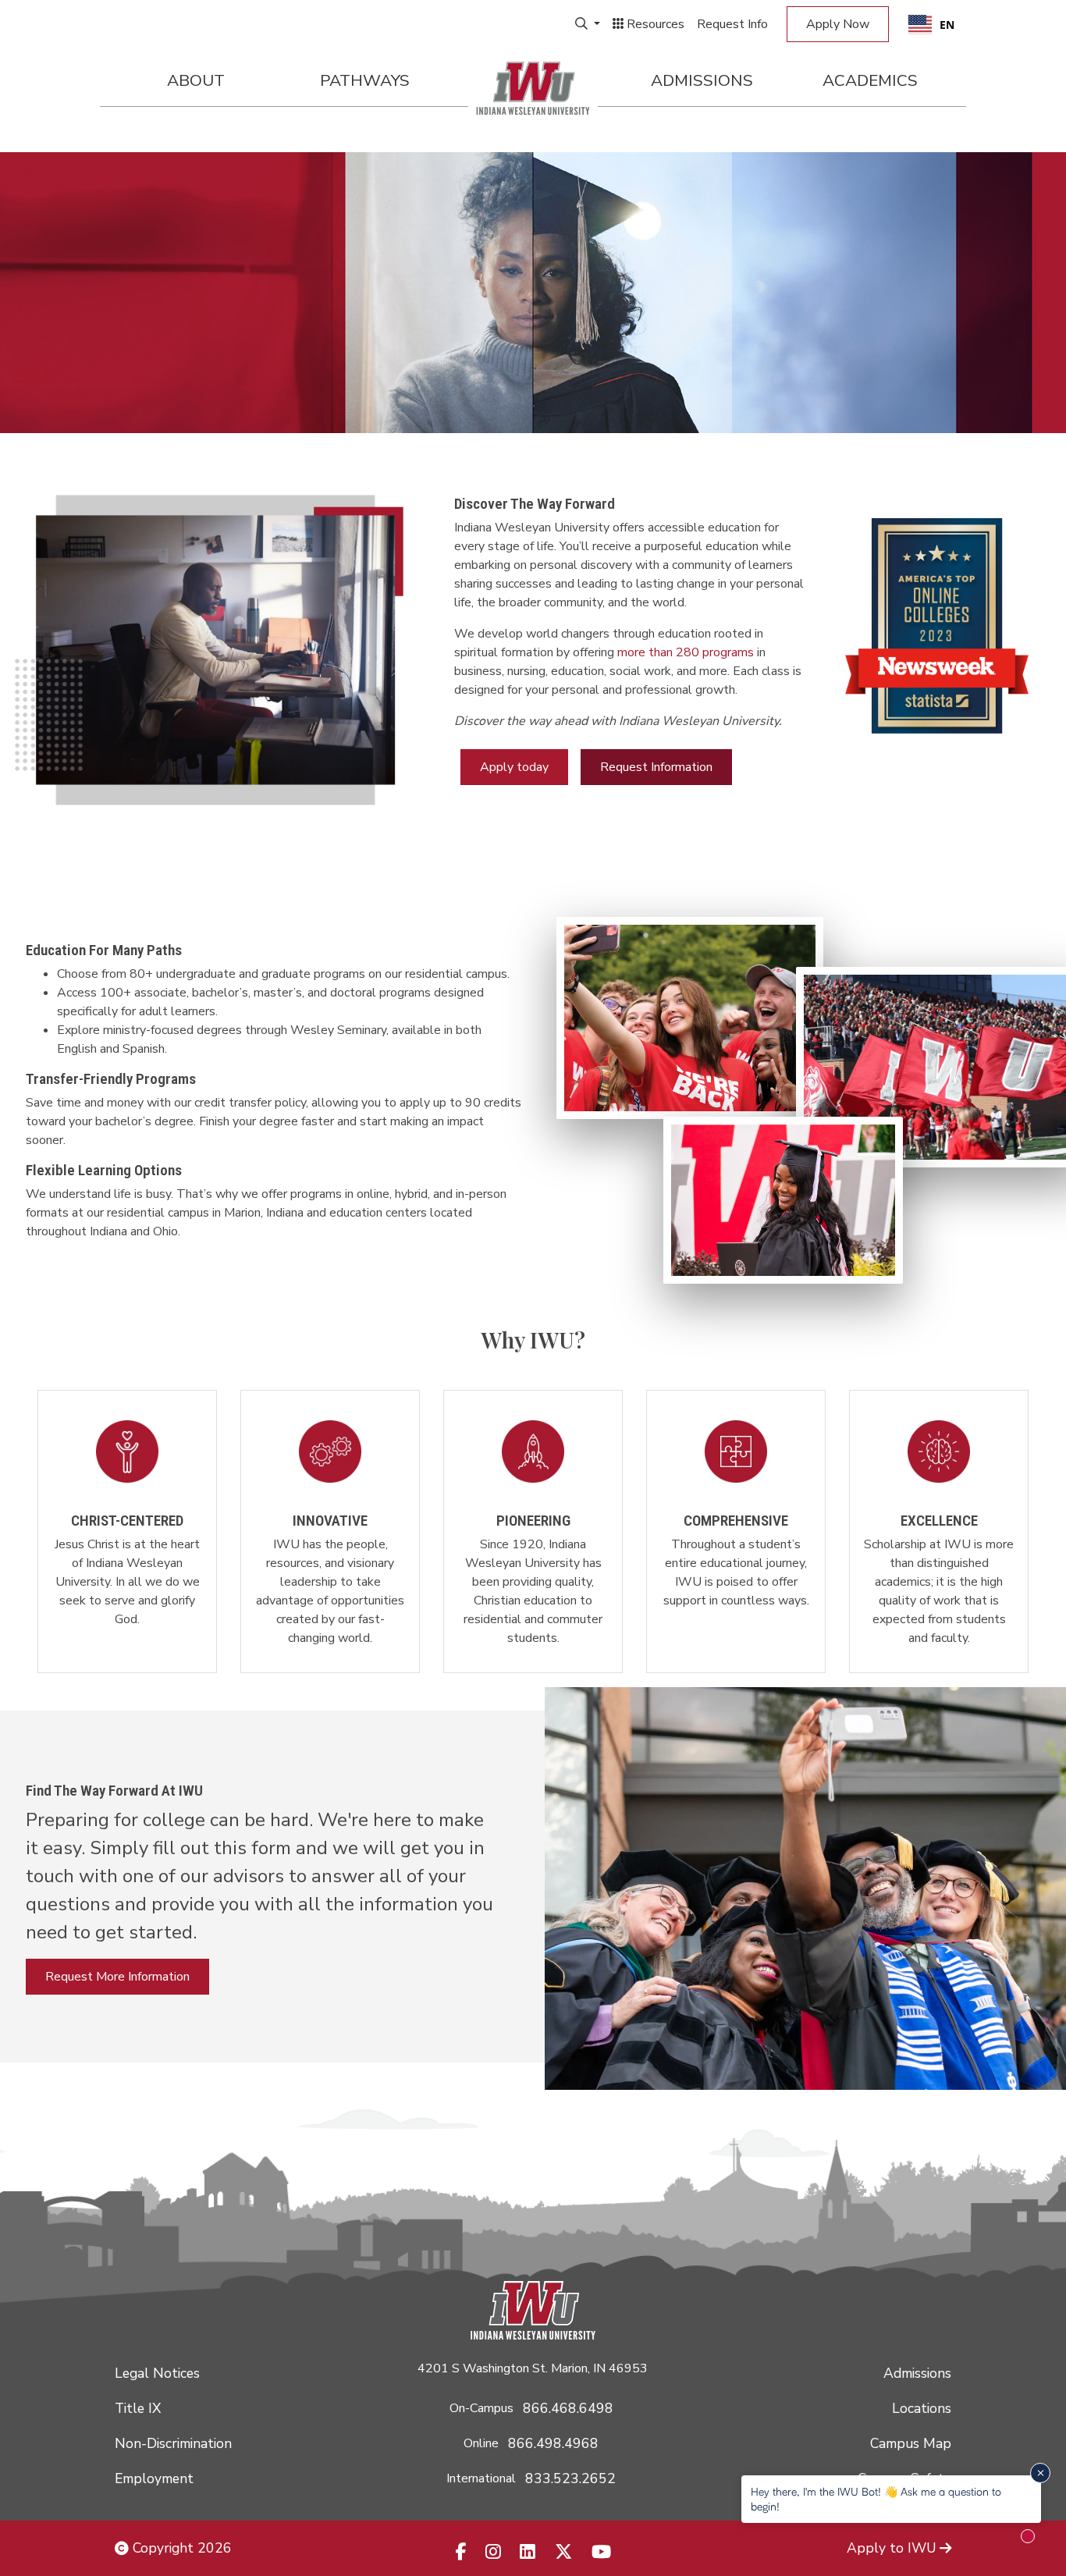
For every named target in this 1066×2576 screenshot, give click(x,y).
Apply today (514, 767)
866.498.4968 (553, 2443)
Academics (870, 80)
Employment (154, 2478)
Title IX (138, 2408)
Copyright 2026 (180, 2548)
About (196, 80)
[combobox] (931, 24)
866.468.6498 (568, 2408)
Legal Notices (157, 2373)
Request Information (656, 767)
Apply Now (838, 24)
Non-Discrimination (173, 2443)
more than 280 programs (686, 652)
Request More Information (117, 1977)
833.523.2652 (570, 2478)
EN (947, 25)
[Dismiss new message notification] (1040, 2473)
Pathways (365, 80)
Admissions (702, 80)
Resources (654, 24)
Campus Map (911, 2443)
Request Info (732, 24)
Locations (922, 2408)
